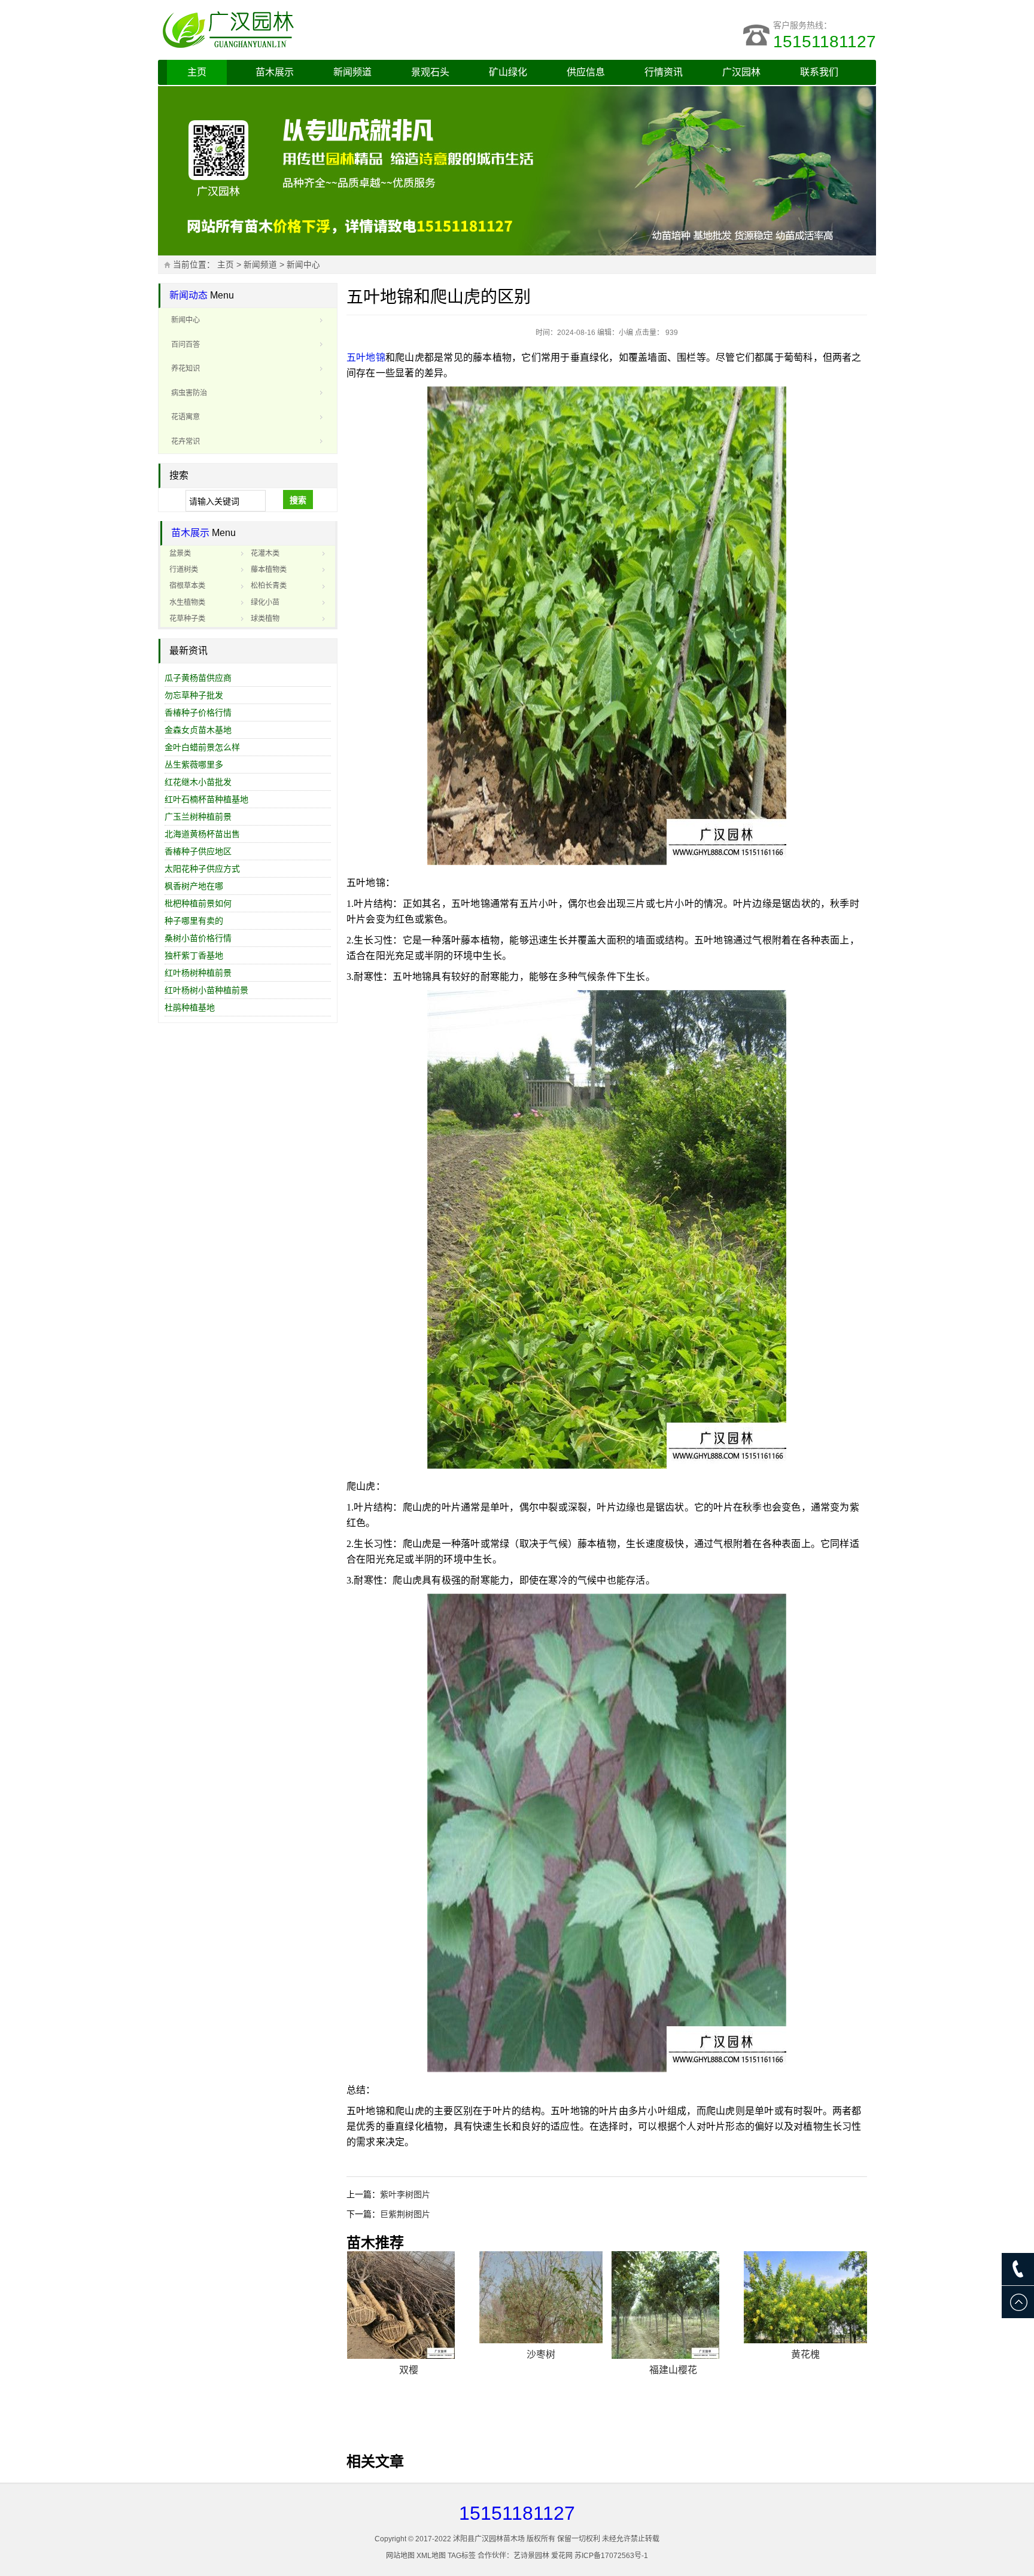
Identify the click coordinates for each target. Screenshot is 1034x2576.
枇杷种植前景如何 (198, 903)
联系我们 (819, 72)
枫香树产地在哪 (194, 886)
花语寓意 (185, 417)
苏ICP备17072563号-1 (611, 2556)
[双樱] (409, 2305)
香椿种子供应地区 (198, 851)
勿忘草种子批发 (194, 695)
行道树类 (184, 570)
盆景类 (180, 553)
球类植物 (265, 619)
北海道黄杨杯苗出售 (202, 834)
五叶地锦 (366, 357)
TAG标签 (462, 2556)
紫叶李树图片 (405, 2194)
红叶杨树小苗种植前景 (206, 990)
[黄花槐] (805, 2298)
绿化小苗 (265, 602)
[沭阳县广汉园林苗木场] (308, 30)
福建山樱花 (673, 2370)
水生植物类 (187, 602)
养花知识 (185, 369)
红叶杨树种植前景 (198, 973)
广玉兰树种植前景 (198, 817)
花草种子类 (187, 619)
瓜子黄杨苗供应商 (198, 678)
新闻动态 (188, 295)
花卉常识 (185, 441)
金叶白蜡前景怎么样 (202, 747)
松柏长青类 (269, 586)
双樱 (409, 2370)
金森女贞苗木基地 (198, 730)
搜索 (298, 500)
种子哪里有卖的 (194, 921)
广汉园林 (741, 72)
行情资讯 (664, 72)
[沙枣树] (541, 2298)
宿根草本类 (187, 586)
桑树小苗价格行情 (198, 938)
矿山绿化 (508, 72)
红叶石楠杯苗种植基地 (206, 799)
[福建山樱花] (673, 2305)
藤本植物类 (269, 570)
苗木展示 (275, 72)
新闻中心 (303, 265)
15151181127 (825, 42)
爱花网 (562, 2556)
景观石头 (430, 72)
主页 (197, 72)
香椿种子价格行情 (198, 712)
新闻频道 (352, 72)
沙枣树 (541, 2354)
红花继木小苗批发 (198, 782)
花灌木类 (265, 553)
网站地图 (400, 2556)
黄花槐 (805, 2354)
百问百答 (185, 345)
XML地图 (431, 2556)
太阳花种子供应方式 (202, 869)
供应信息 (586, 72)
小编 (626, 333)
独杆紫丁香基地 (194, 955)
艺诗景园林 (531, 2556)
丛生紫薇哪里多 (194, 765)
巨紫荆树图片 (405, 2214)
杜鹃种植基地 (190, 1007)
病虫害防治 (189, 393)
